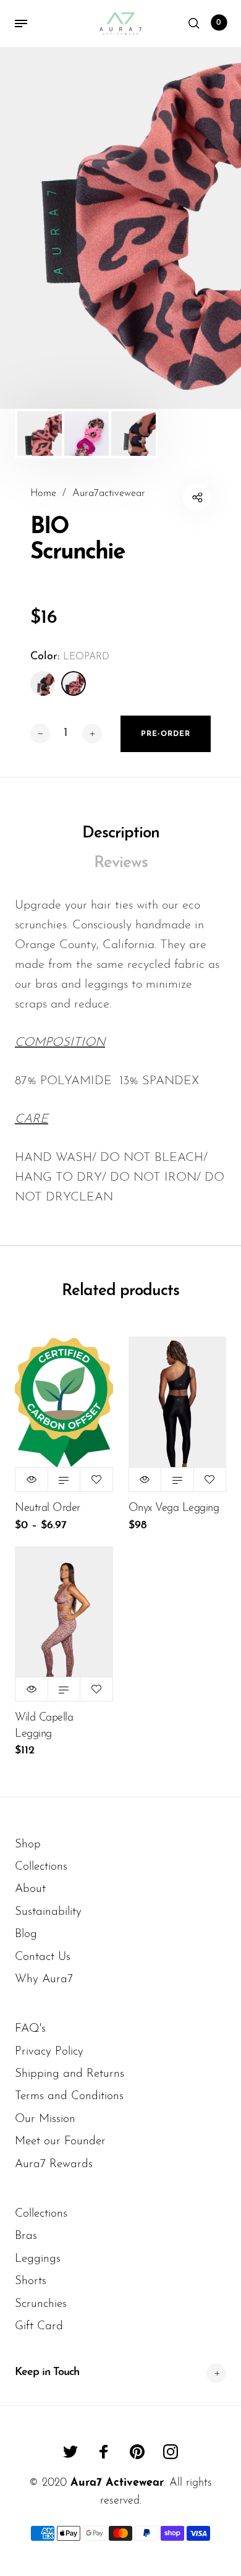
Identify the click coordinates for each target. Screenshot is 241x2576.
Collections (41, 1867)
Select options (64, 1479)
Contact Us (43, 1957)
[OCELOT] (43, 683)
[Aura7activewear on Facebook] (104, 2452)
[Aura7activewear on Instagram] (171, 2452)
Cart (219, 23)
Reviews (121, 863)
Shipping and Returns (70, 2074)
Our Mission (45, 2119)
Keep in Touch (47, 2373)
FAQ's (30, 2029)
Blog (26, 1934)
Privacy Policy (49, 2052)
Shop (28, 1845)
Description (121, 833)
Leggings (38, 2259)
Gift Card (39, 2326)
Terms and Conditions (69, 2096)
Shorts (31, 2281)
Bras (26, 2236)
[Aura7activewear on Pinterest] (137, 2452)
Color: (70, 657)
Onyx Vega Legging (174, 1508)
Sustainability (48, 1912)
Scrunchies (41, 2304)
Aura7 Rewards (54, 2164)
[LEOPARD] (74, 683)
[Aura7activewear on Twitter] (70, 2452)
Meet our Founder (60, 2142)
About (30, 1889)
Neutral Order (48, 1508)
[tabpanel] (120, 228)
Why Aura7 (44, 1979)
